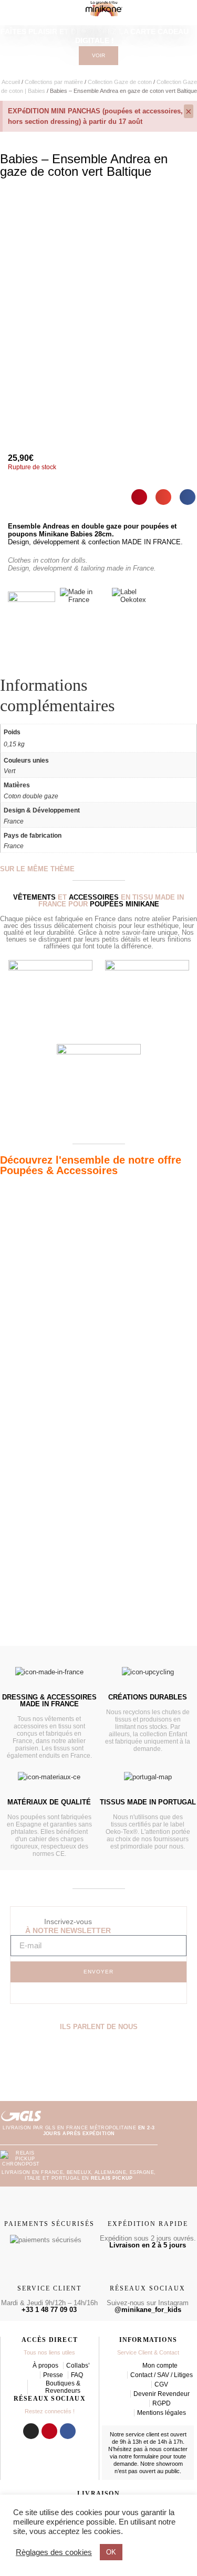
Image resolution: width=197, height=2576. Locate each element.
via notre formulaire (134, 2456)
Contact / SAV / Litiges (162, 2375)
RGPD (162, 2403)
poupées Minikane (125, 904)
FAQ (77, 2375)
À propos (45, 2366)
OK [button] (111, 2552)
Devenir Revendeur (162, 2394)
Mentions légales (162, 2413)
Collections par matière (54, 82)
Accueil (11, 82)
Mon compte (160, 2366)
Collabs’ (78, 2366)
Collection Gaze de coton (120, 82)
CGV (161, 2384)
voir (98, 55)
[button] (139, 497)
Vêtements (34, 897)
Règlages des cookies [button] (54, 2552)
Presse (53, 2375)
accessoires (94, 897)
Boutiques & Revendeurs (63, 2387)
